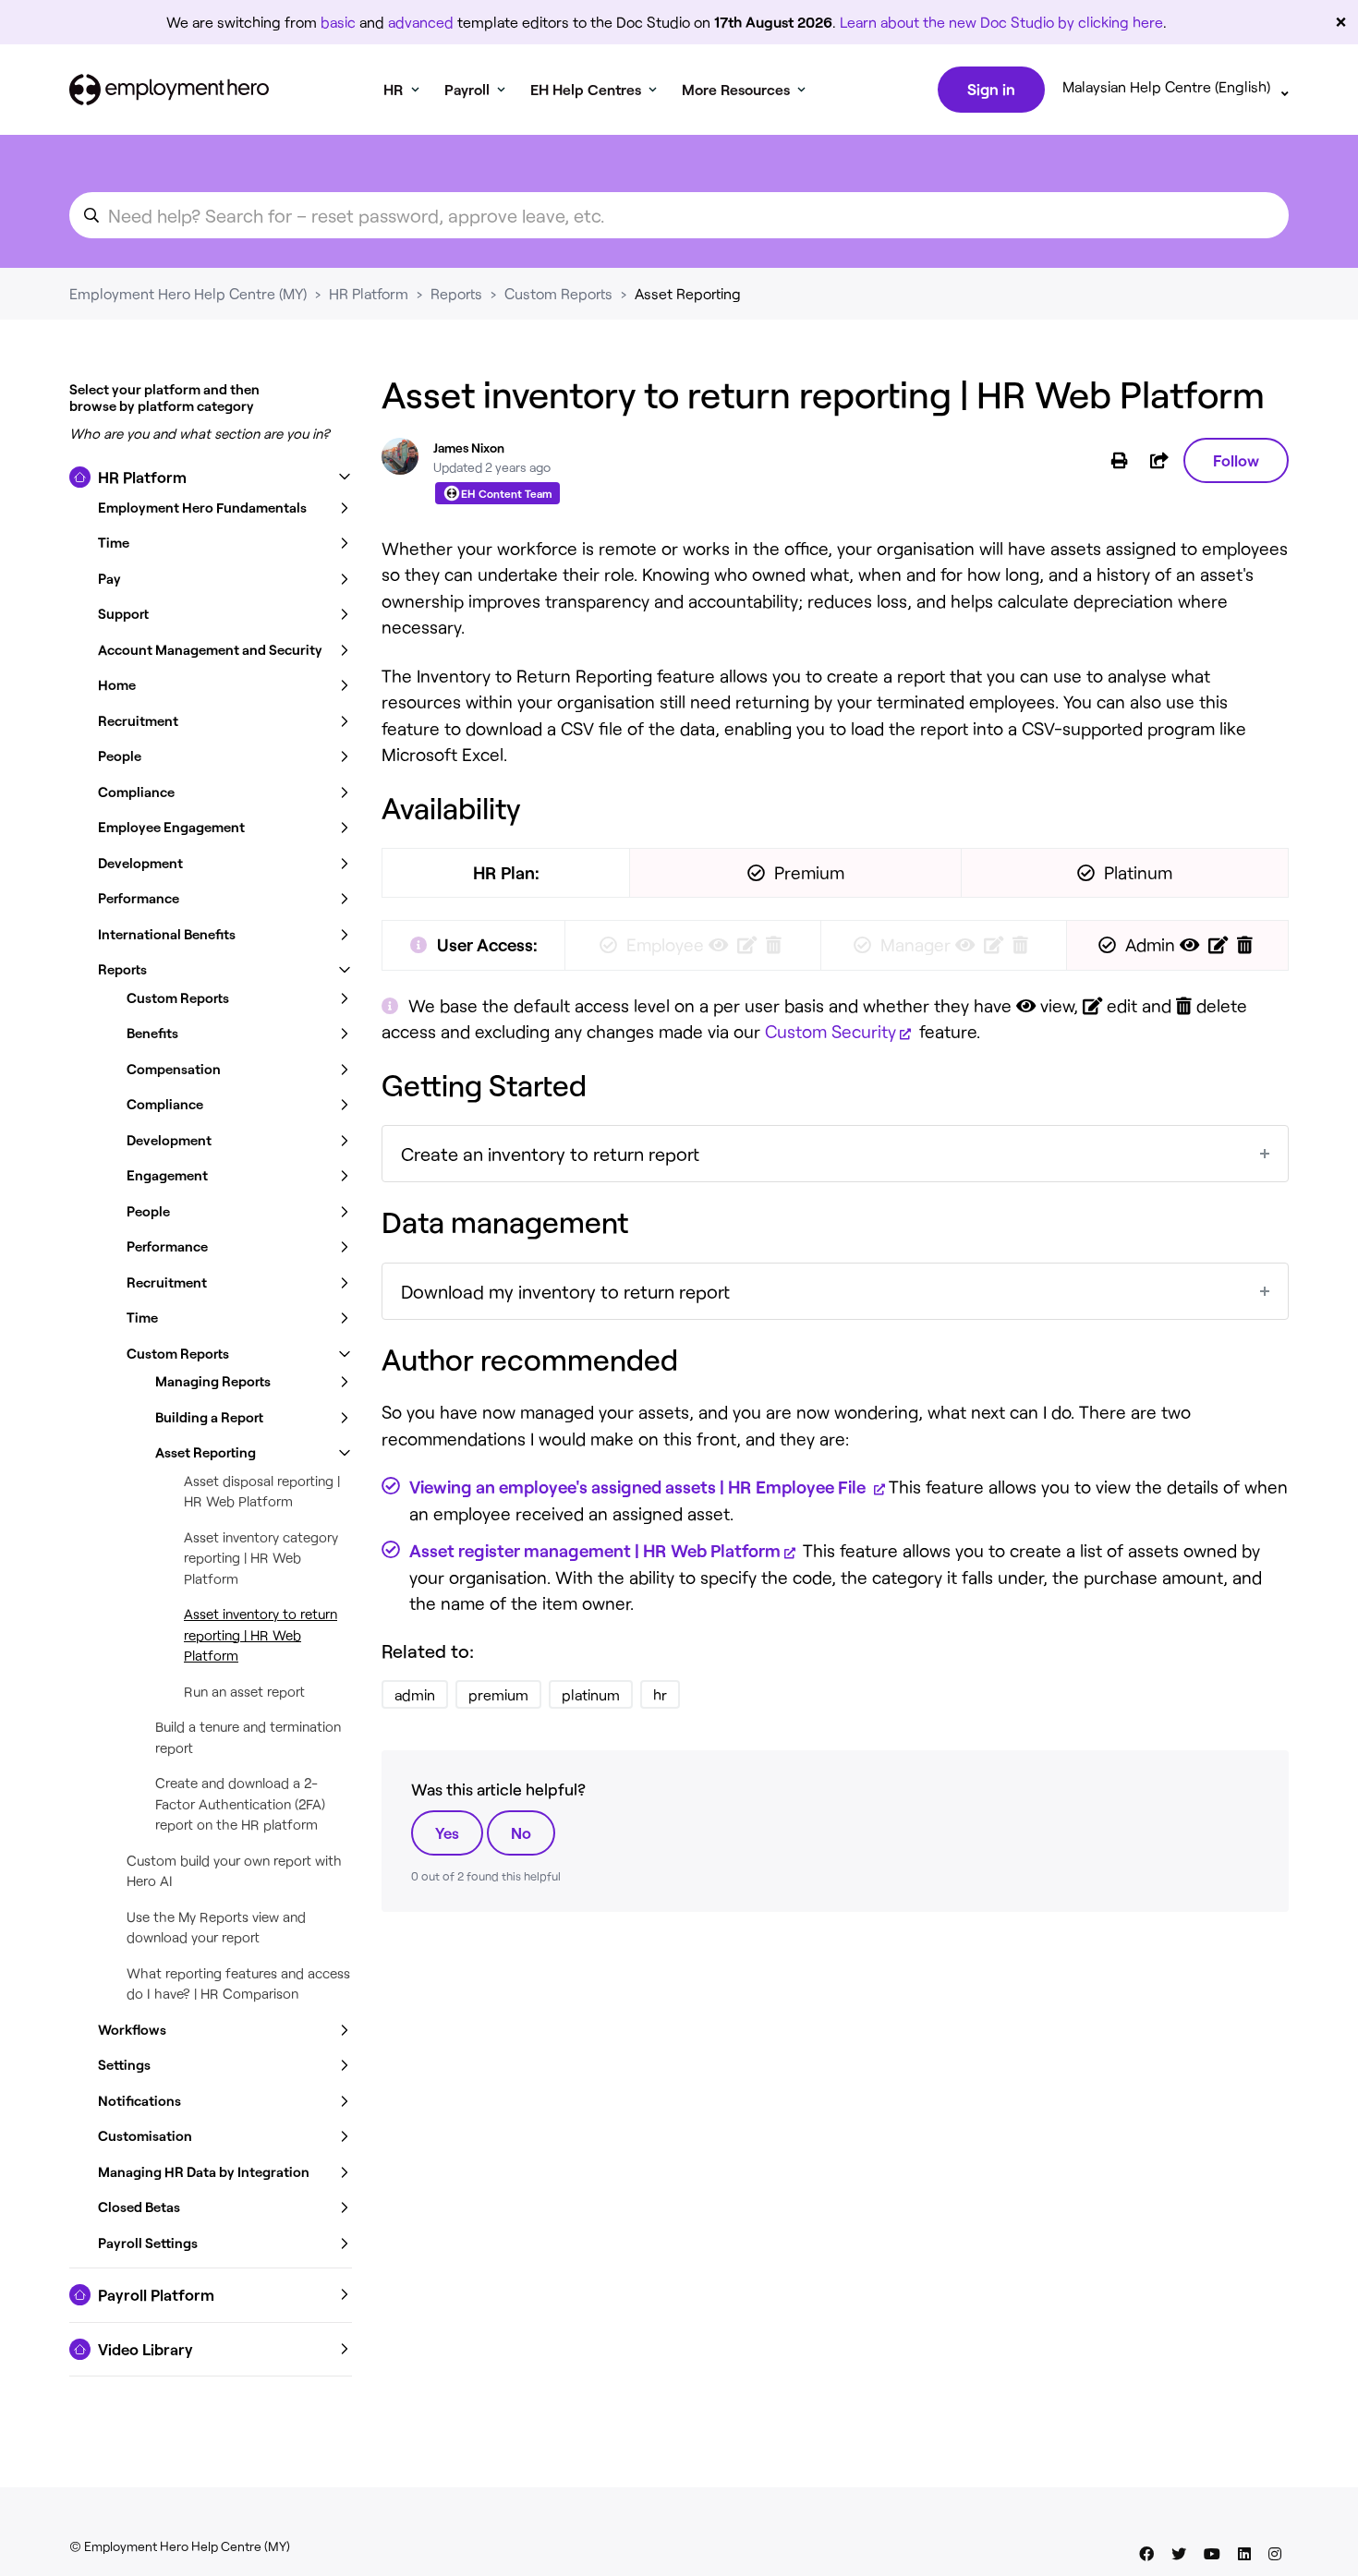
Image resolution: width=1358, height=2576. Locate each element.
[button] (211, 478)
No (521, 1832)
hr (660, 1694)
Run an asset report (244, 1691)
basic (338, 22)
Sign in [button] (991, 89)
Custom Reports (558, 293)
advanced (421, 22)
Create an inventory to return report (550, 1154)
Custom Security (831, 1031)
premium (498, 1694)
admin (415, 1694)
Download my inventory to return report (565, 1291)
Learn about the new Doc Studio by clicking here (1001, 22)
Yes (447, 1832)
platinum (591, 1694)
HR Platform (369, 293)
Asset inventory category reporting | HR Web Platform (261, 1558)
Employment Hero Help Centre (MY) (188, 293)
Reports (456, 293)
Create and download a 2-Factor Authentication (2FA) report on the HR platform (240, 1803)
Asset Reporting (688, 293)
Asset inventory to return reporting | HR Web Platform (261, 1634)
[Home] (169, 90)
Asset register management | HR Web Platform (595, 1550)
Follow (1236, 460)
